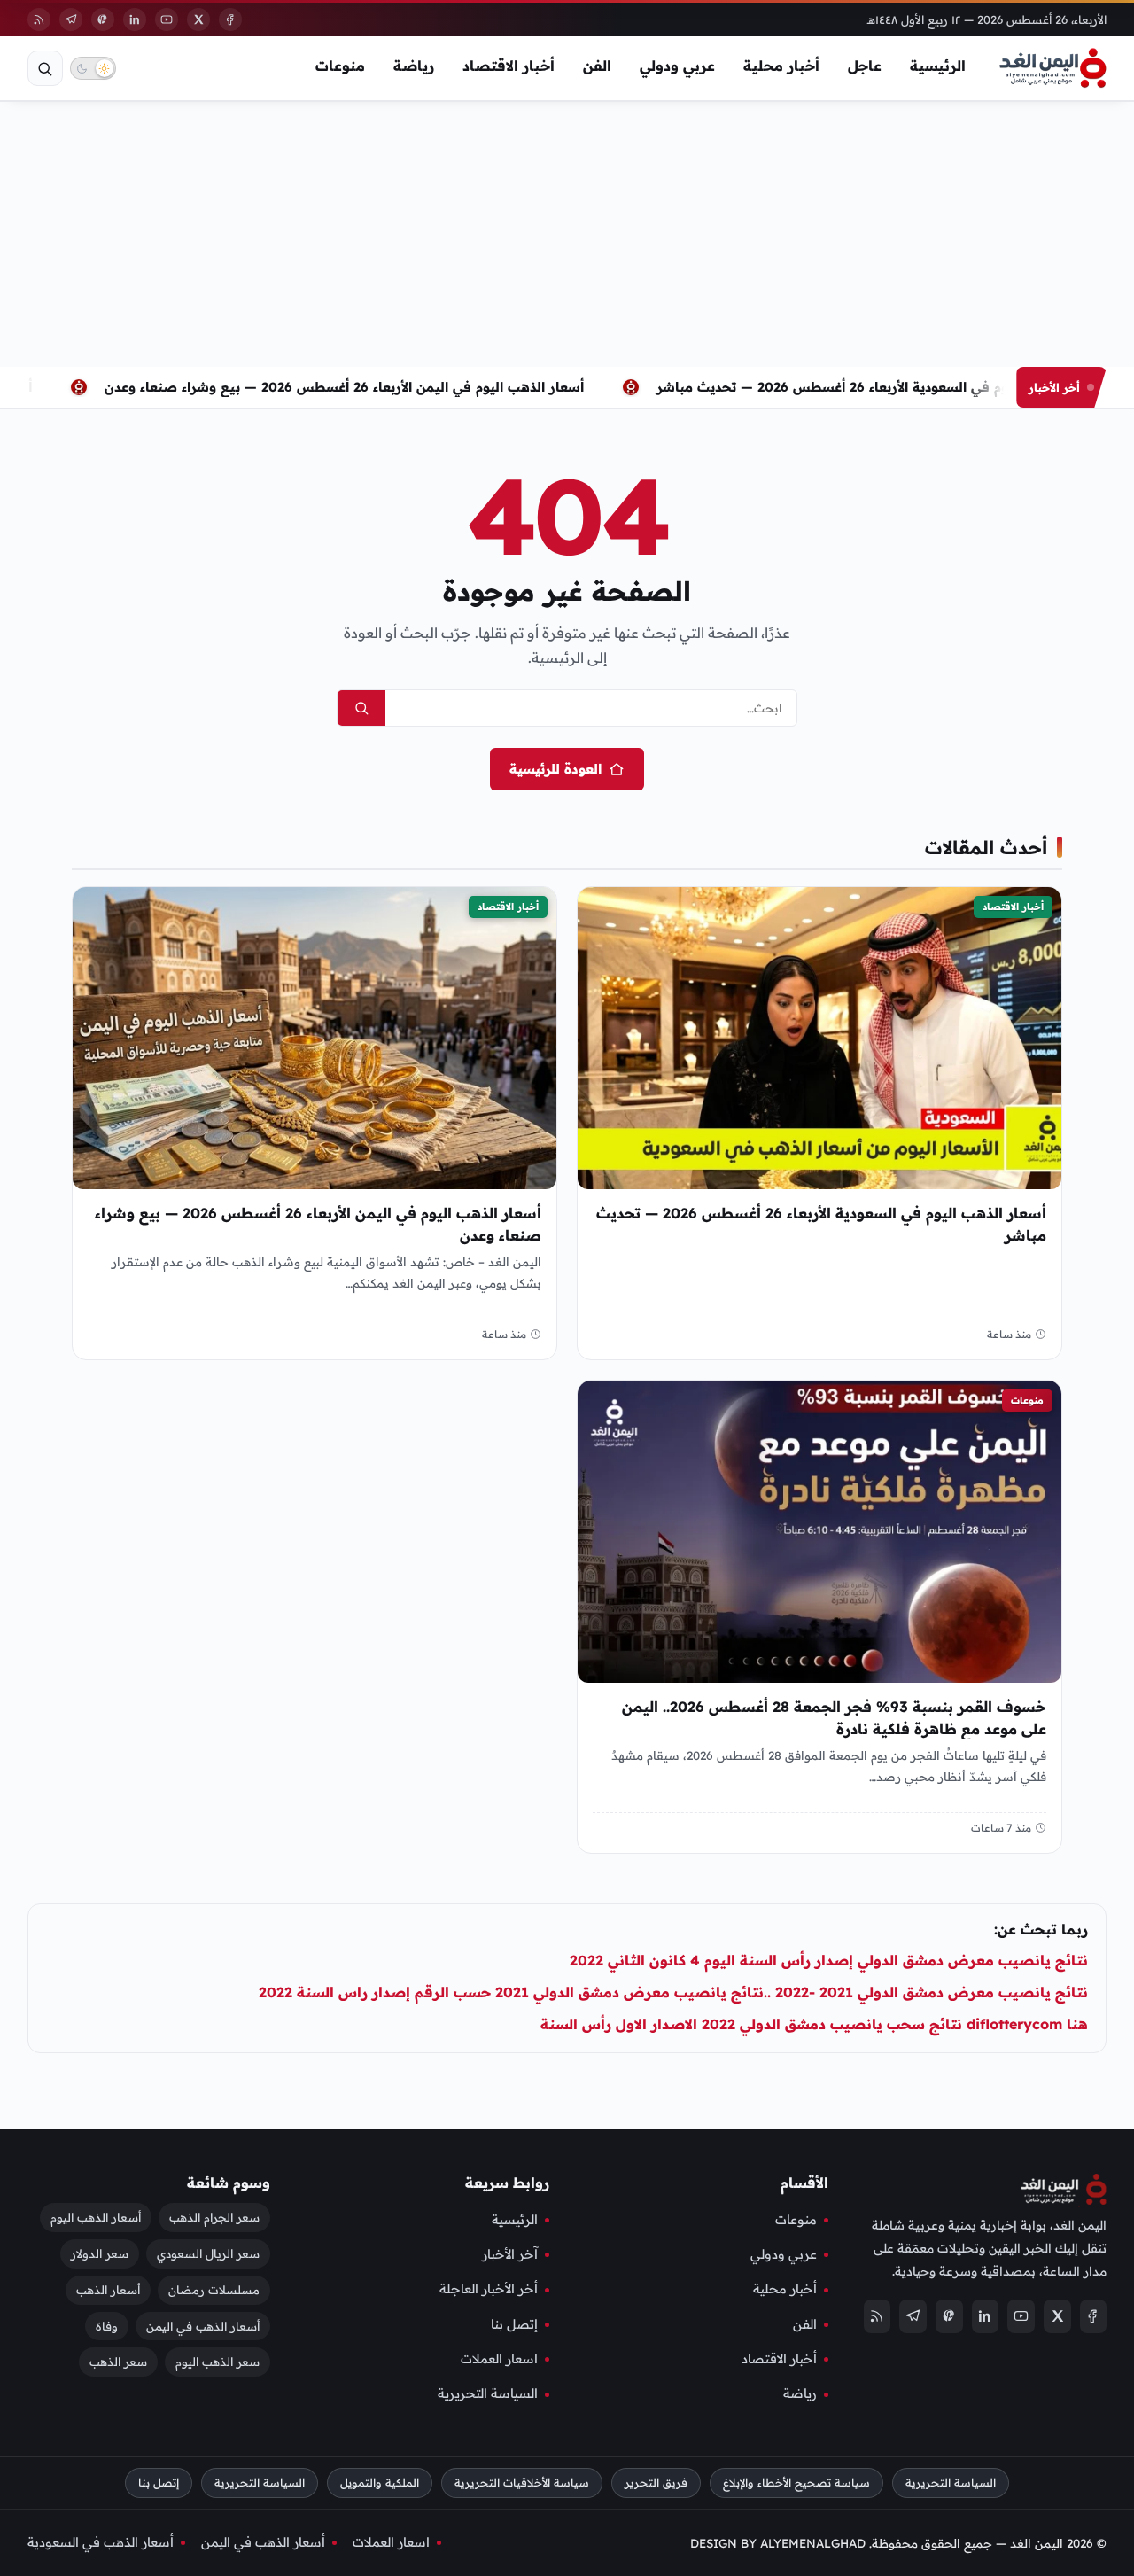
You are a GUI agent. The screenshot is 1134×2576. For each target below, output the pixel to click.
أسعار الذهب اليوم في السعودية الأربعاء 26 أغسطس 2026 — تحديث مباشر (879, 387)
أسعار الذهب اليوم (96, 2217)
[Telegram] (71, 19)
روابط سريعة (507, 2183)
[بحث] (45, 68)
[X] (198, 19)
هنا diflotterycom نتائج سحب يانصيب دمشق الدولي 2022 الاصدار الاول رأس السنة (814, 2024)
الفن (597, 66)
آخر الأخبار (510, 2254)
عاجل (865, 66)
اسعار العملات (499, 2359)
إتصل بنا (514, 2324)
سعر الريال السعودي (208, 2253)
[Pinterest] (103, 19)
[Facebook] (230, 19)
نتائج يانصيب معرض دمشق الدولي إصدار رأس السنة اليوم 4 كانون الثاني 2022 (829, 1960)
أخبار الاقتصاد (509, 66)
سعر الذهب (118, 2362)
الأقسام (804, 2183)
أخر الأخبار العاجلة (489, 2289)
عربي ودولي (677, 66)
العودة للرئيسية (555, 769)
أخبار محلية (781, 66)
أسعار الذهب (108, 2290)
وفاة (107, 2326)
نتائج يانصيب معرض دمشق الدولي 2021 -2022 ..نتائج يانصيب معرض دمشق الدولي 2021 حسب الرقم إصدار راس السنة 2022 (673, 1992)
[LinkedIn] (135, 19)
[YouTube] (167, 19)
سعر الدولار (100, 2253)
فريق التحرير (656, 2483)
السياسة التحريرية (488, 2394)
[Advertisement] (567, 234)
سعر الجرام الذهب (214, 2217)
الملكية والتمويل (380, 2483)
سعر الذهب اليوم (217, 2362)
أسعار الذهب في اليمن (203, 2326)
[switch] (93, 68)
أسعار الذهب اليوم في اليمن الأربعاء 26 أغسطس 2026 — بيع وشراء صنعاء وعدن (344, 387)
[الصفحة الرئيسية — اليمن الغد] (1053, 68)
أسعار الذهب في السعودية (101, 2542)
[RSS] (39, 19)
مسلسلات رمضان (214, 2290)
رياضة (414, 66)
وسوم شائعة (229, 2183)
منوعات (340, 66)
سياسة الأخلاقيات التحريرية (522, 2483)
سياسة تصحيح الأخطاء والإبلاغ (796, 2483)
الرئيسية (938, 66)
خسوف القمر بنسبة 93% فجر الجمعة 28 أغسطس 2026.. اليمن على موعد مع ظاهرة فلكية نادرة (834, 1718)
